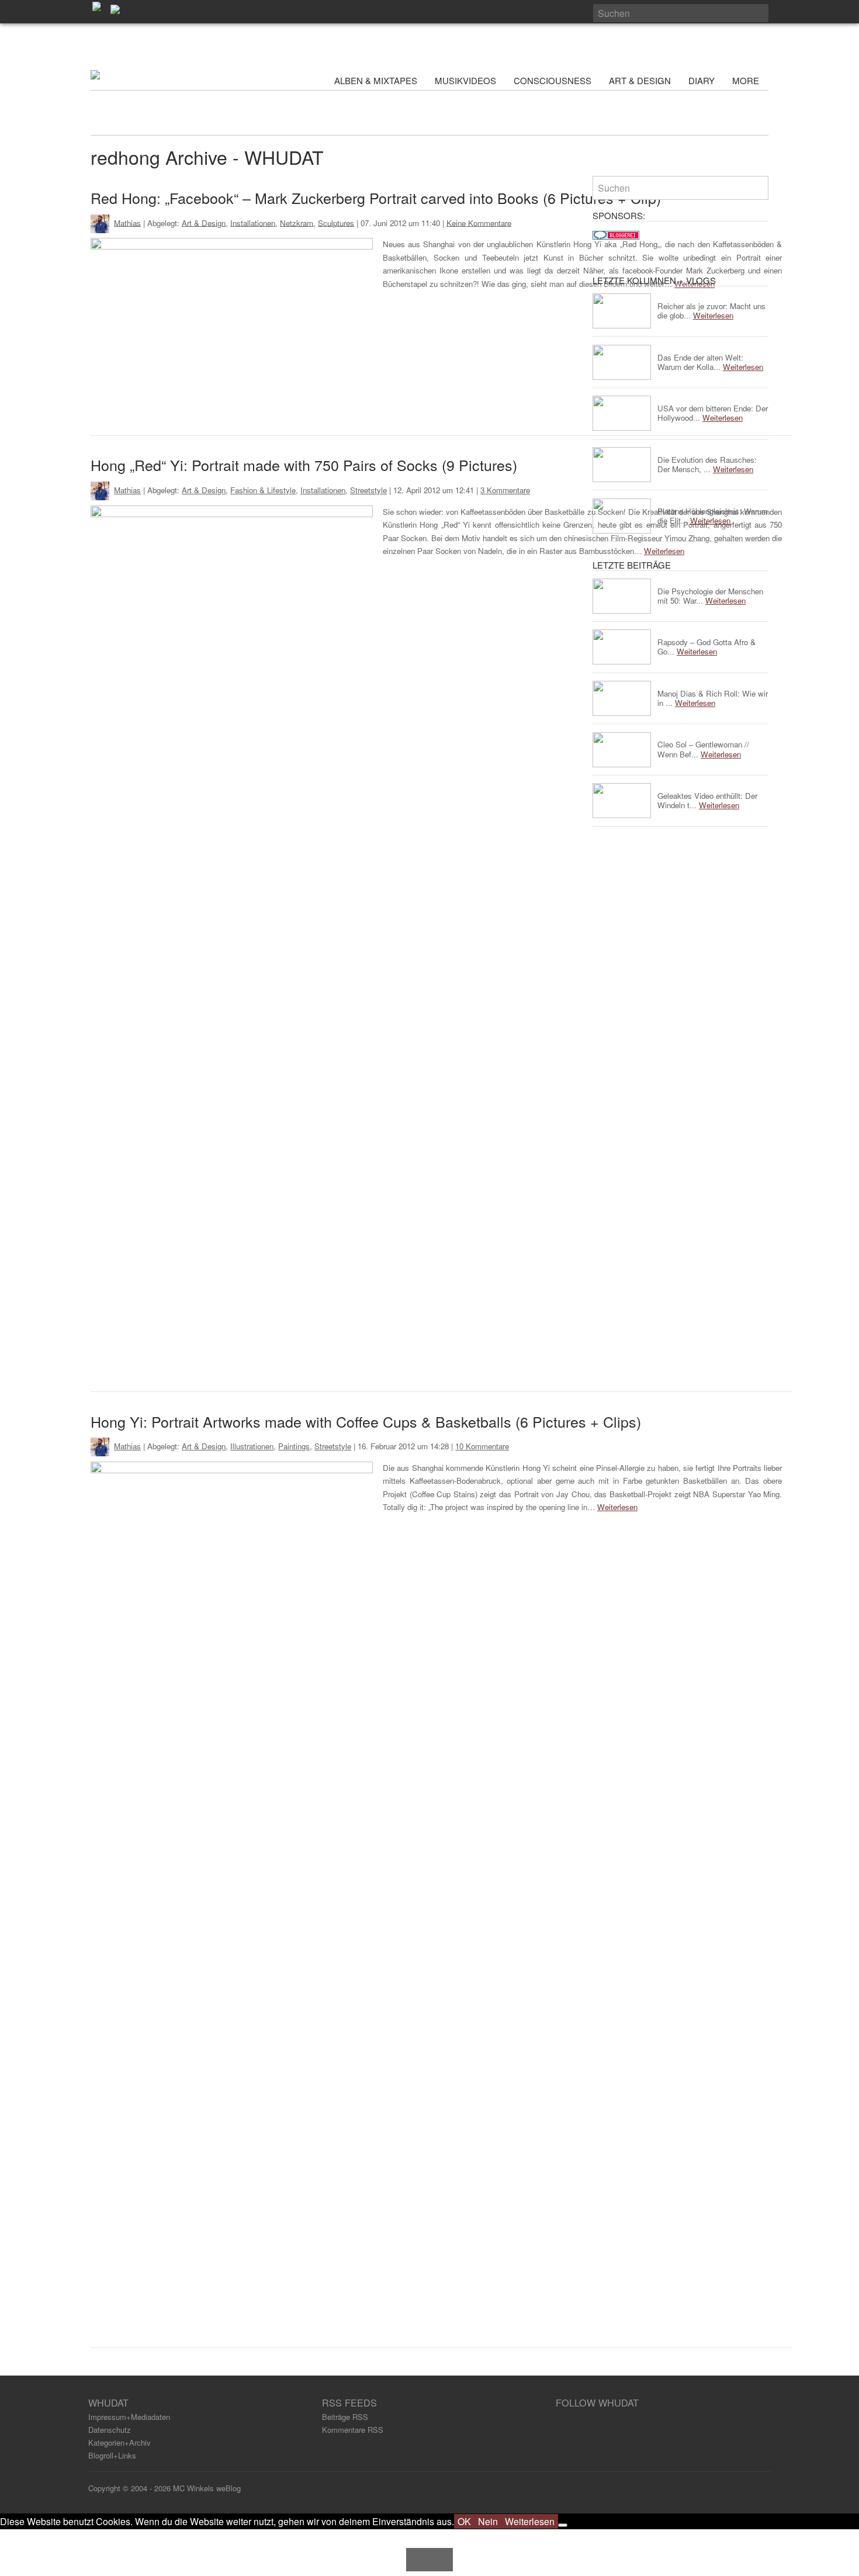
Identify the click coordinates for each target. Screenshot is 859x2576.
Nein (488, 2521)
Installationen (253, 222)
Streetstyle (368, 490)
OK (464, 2521)
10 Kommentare (482, 1446)
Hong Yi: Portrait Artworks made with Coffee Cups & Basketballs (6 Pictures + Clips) (366, 1421)
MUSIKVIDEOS (465, 80)
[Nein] (563, 2525)
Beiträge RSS (345, 2417)
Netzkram (297, 222)
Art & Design (204, 222)
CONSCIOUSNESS (553, 80)
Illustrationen (252, 1446)
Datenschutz (110, 2430)
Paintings (294, 1446)
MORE (747, 80)
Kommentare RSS (353, 2430)
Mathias (127, 222)
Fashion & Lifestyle (263, 490)
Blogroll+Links (112, 2455)
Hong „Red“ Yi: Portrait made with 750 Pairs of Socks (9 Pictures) (304, 465)
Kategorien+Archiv (120, 2442)
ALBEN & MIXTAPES (376, 80)
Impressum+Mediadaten (129, 2417)
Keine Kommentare (479, 222)
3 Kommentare (505, 490)
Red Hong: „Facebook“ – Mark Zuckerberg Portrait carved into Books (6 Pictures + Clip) (376, 198)
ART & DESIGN (640, 80)
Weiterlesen (617, 1507)
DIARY (702, 80)
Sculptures (336, 222)
